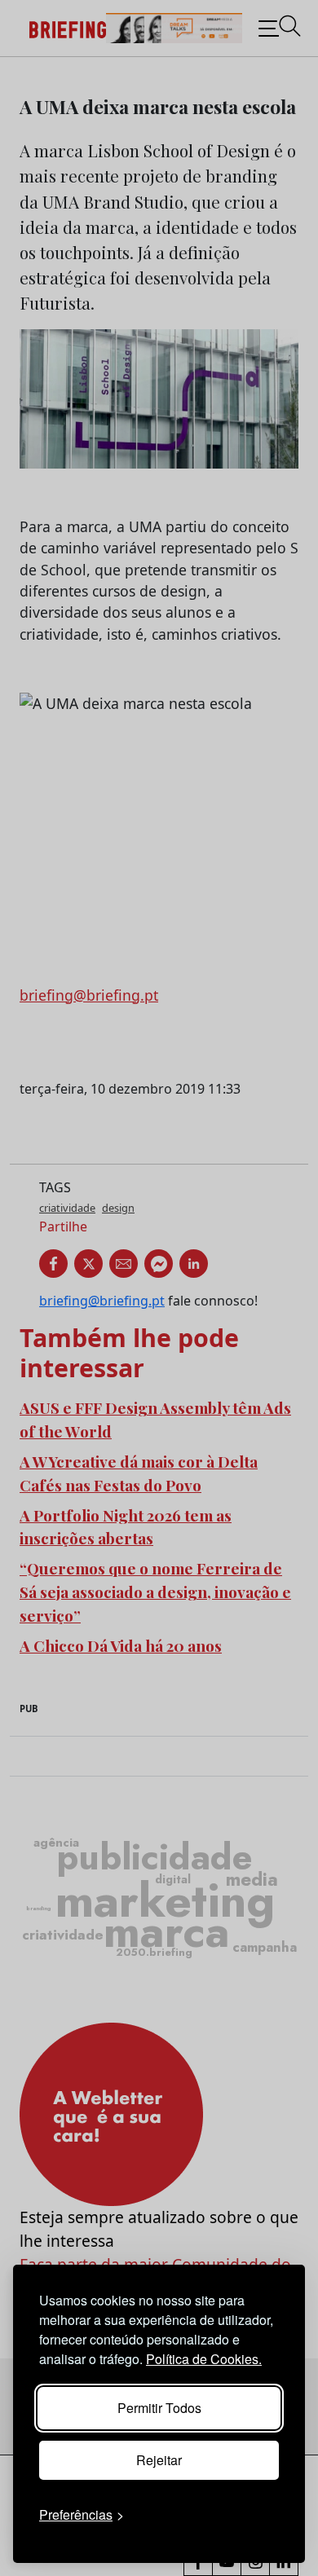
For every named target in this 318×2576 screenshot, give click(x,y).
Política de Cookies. (204, 2359)
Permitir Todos (159, 2408)
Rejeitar (159, 2460)
